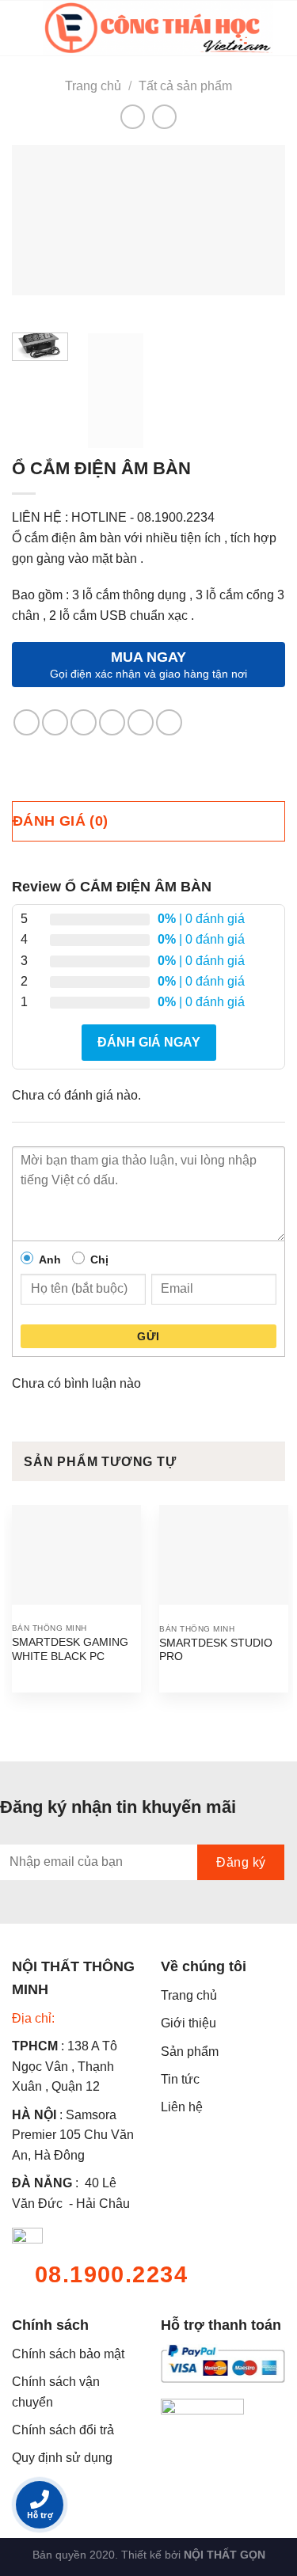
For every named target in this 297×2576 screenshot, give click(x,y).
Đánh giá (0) (60, 821)
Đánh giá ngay (149, 1042)
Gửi (148, 1336)
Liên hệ (182, 2107)
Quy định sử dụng (62, 2458)
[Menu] (21, 28)
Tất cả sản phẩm (185, 86)
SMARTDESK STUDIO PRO (216, 1650)
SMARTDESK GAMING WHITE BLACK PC (70, 1649)
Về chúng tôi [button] (204, 1966)
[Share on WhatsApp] (27, 722)
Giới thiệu (188, 2023)
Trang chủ (93, 86)
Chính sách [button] (50, 2325)
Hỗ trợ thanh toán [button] (221, 2325)
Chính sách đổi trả (63, 2430)
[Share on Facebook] (55, 722)
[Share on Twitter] (84, 722)
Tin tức (180, 2079)
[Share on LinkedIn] (169, 722)
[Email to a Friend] (112, 722)
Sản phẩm (190, 2052)
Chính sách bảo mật (68, 2354)
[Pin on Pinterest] (141, 722)
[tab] (148, 821)
